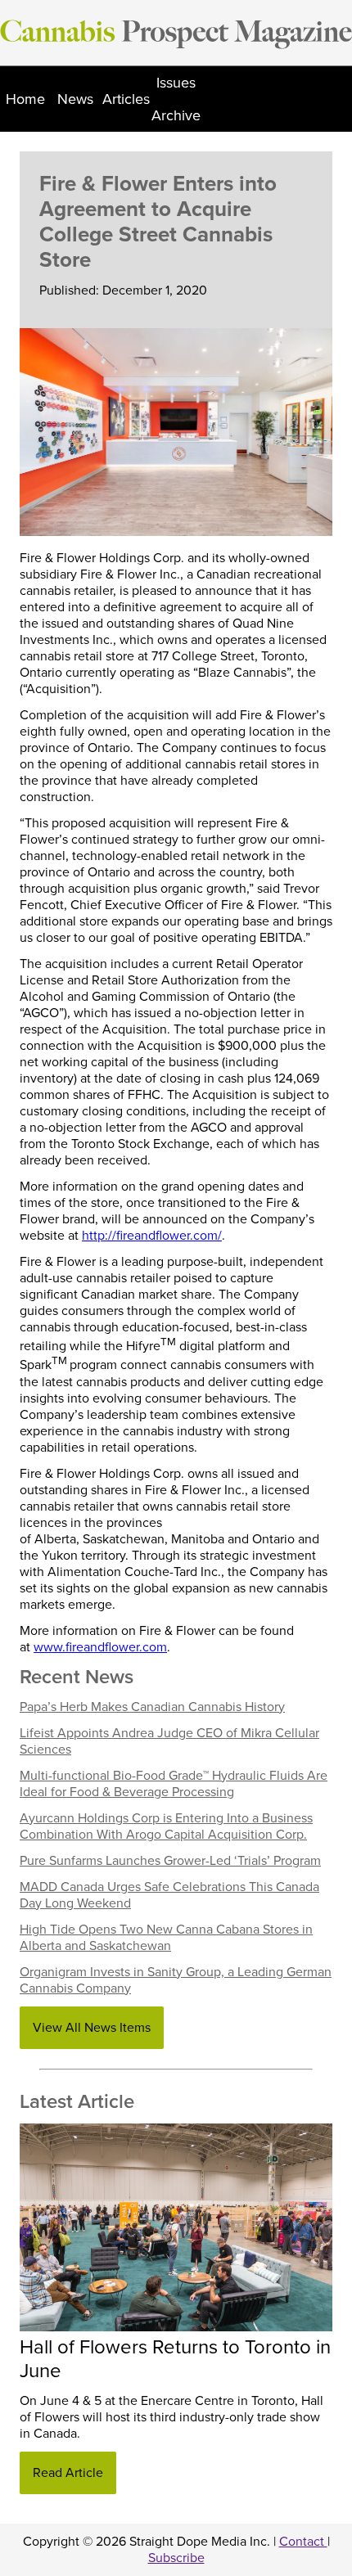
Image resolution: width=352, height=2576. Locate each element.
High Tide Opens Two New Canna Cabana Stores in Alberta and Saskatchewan (166, 1938)
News (75, 99)
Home (25, 99)
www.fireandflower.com (100, 1647)
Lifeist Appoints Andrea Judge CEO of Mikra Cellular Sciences (169, 1741)
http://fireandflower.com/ (152, 1236)
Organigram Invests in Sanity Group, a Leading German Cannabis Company (176, 1980)
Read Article (68, 2473)
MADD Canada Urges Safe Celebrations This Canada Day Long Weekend (169, 1895)
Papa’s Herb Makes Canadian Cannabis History (152, 1707)
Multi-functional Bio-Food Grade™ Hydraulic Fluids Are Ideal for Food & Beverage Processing (174, 1784)
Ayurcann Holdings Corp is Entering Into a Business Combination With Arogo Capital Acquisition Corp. (166, 1826)
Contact (303, 2542)
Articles (126, 99)
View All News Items (92, 2028)
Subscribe (176, 2558)
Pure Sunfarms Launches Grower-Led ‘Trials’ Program (170, 1861)
